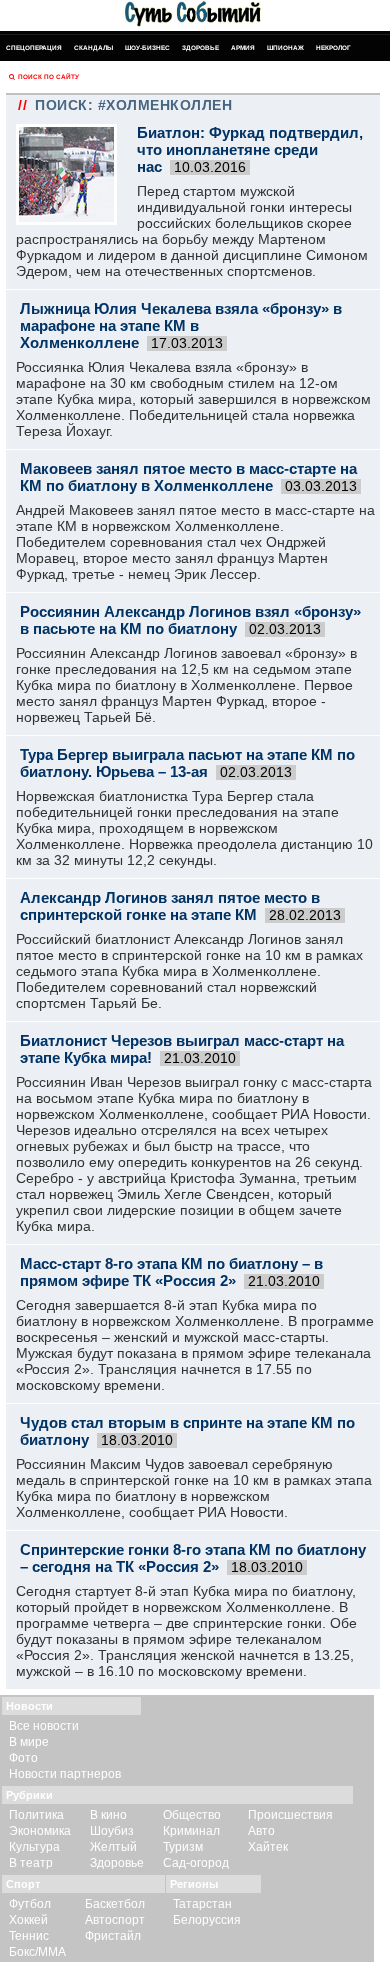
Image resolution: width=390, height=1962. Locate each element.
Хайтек (268, 1847)
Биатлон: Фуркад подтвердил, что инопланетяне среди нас (250, 149)
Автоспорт (115, 1920)
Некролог (333, 47)
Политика (36, 1815)
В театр (31, 1863)
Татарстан (202, 1904)
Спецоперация (34, 47)
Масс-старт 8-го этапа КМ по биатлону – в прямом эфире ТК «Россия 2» (171, 1272)
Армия (243, 47)
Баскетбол (115, 1904)
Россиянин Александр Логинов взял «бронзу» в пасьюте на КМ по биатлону (190, 620)
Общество (192, 1815)
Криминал (191, 1831)
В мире (29, 1742)
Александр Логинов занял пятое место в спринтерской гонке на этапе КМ (170, 906)
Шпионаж (285, 47)
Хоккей (28, 1920)
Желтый (113, 1847)
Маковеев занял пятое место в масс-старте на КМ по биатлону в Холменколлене (188, 477)
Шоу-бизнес (147, 47)
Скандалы (93, 47)
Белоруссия (207, 1920)
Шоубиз (112, 1831)
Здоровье (200, 47)
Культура (34, 1847)
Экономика (40, 1831)
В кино (108, 1815)
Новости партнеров (65, 1774)
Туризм (183, 1847)
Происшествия (290, 1815)
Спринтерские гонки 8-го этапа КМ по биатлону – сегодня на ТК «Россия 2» (193, 1558)
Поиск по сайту (48, 76)
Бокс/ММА (37, 1952)
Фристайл (113, 1936)
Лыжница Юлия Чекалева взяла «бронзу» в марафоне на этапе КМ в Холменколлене (181, 325)
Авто (261, 1831)
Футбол (30, 1904)
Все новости (44, 1726)
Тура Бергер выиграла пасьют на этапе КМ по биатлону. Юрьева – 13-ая (187, 763)
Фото (23, 1758)
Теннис (29, 1936)
